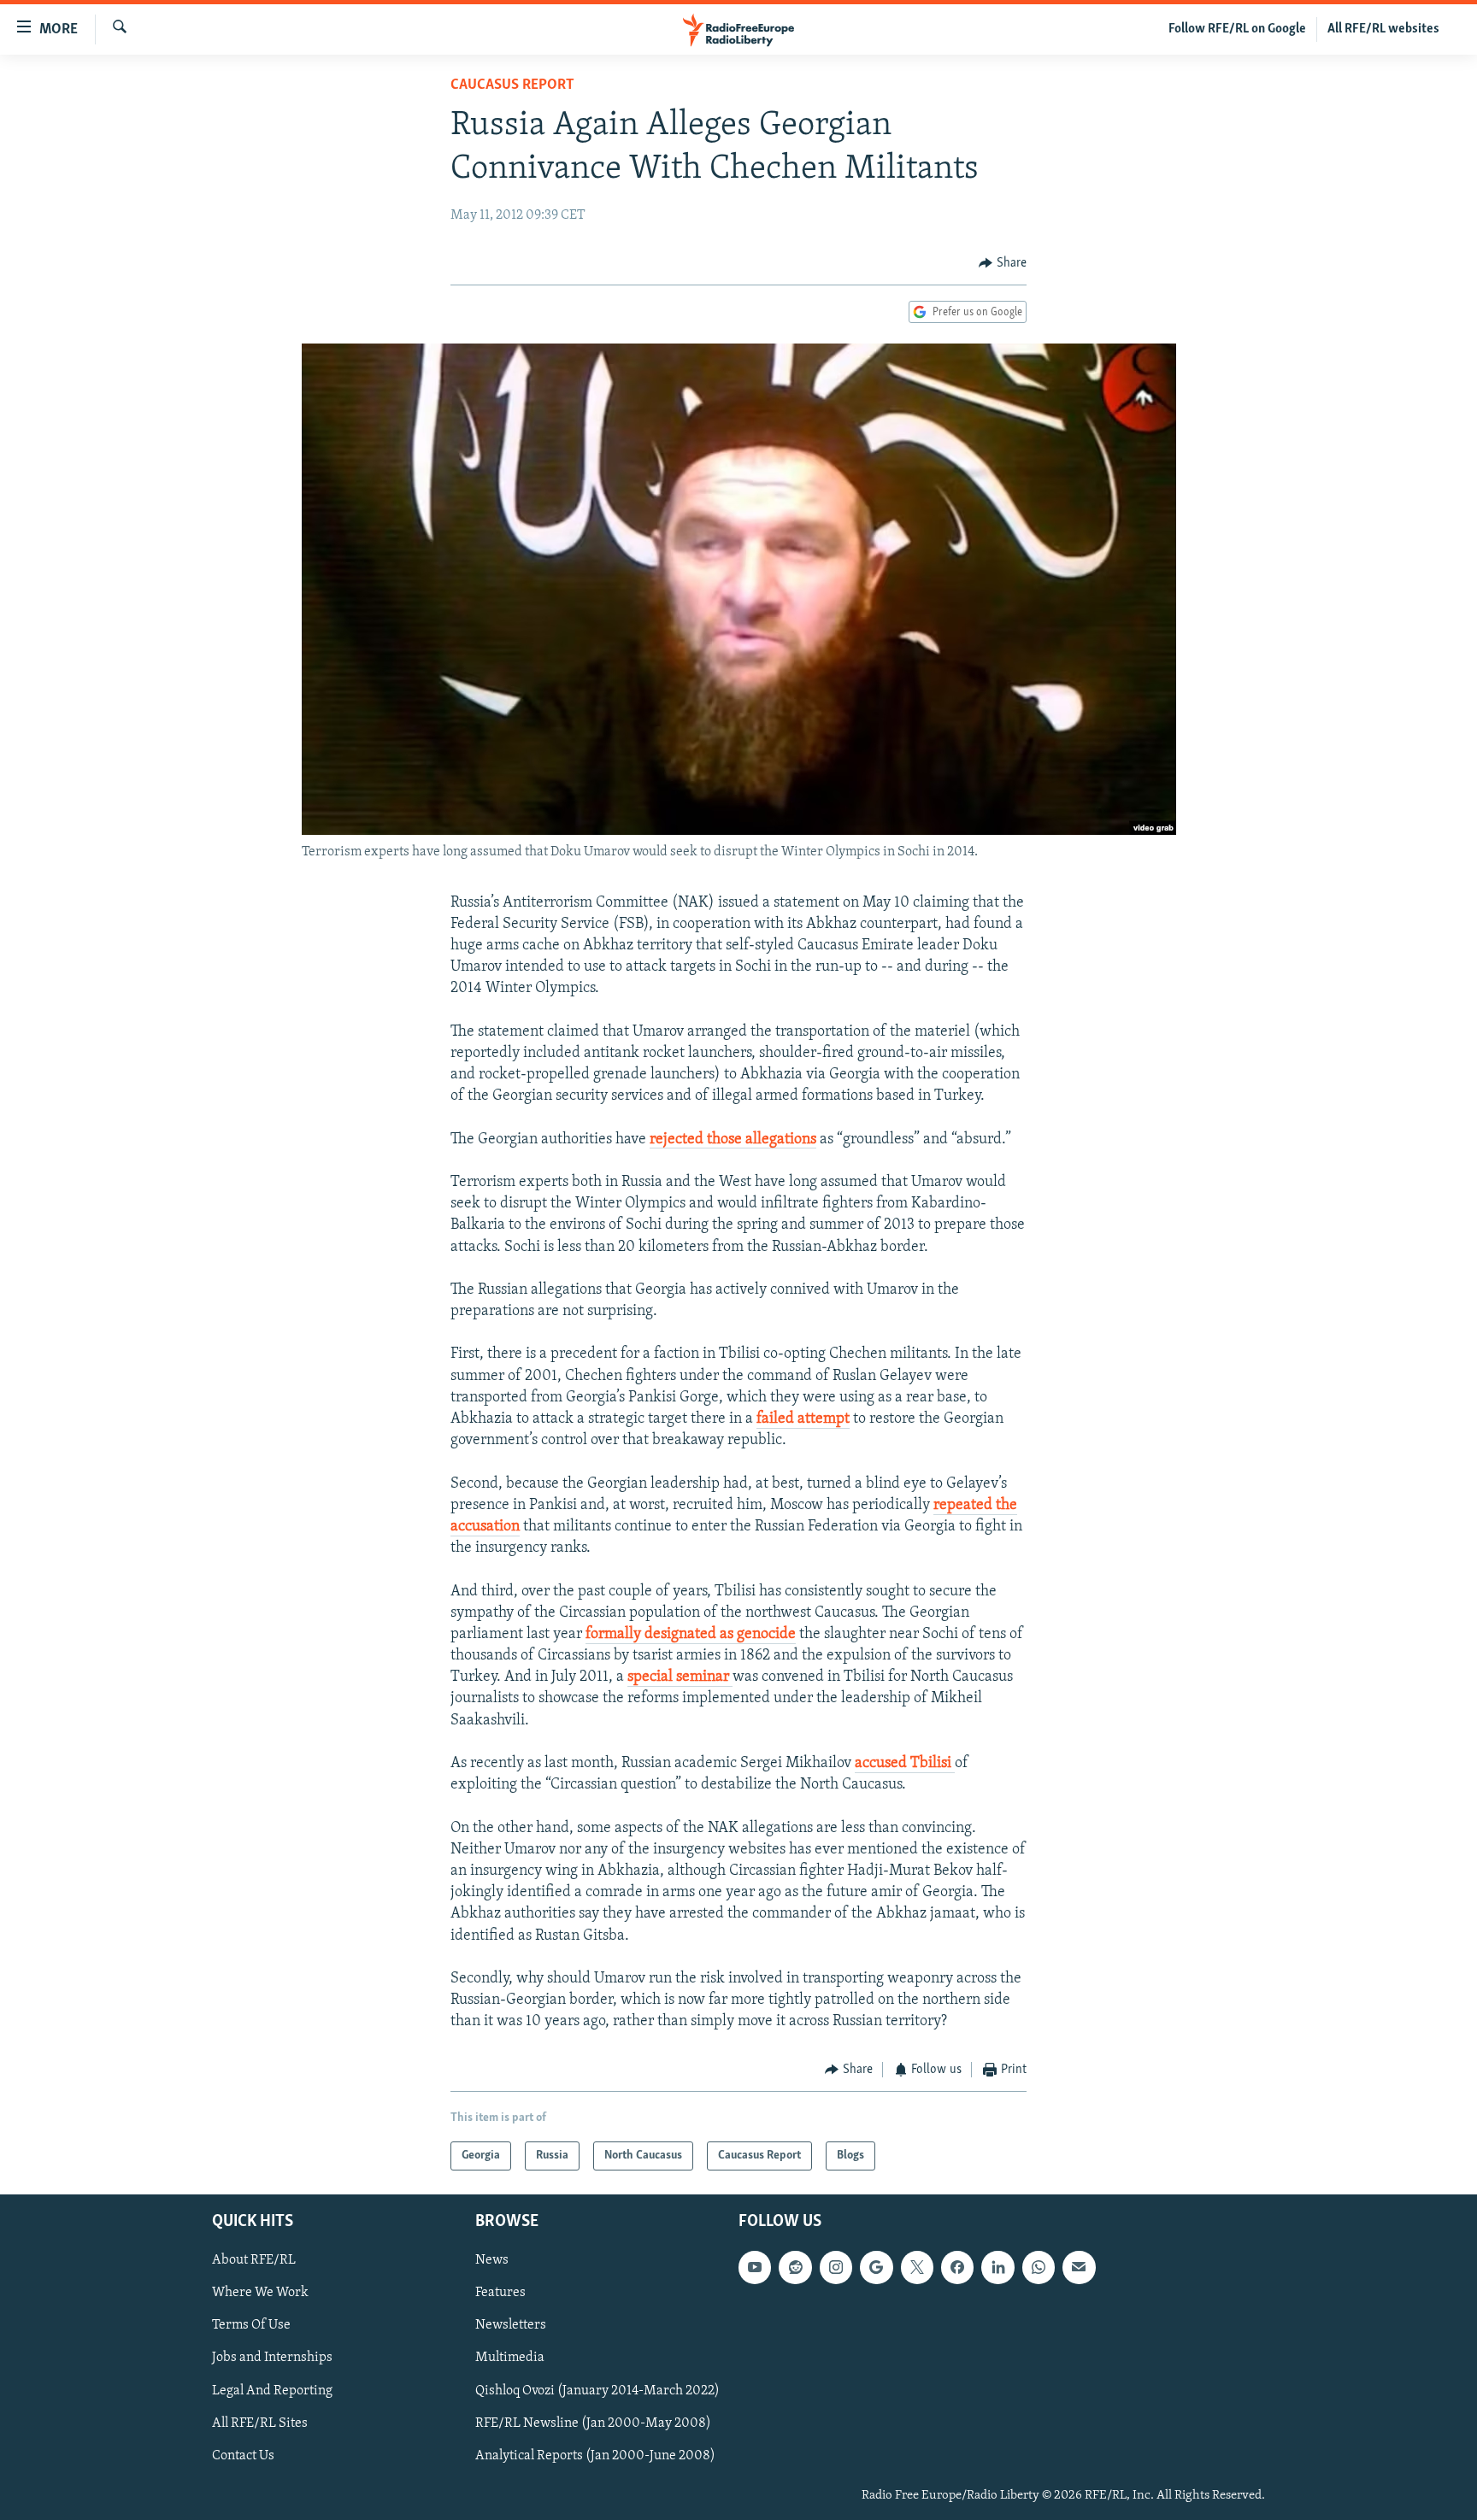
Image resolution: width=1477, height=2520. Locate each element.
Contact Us (243, 2456)
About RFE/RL (254, 2260)
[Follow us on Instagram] (836, 2267)
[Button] (1003, 263)
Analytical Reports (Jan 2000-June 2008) (595, 2456)
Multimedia (510, 2358)
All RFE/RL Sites (260, 2423)
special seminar (680, 1677)
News (492, 2260)
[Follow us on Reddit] (795, 2267)
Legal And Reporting (272, 2391)
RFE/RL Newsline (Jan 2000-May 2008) (593, 2423)
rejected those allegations (733, 1140)
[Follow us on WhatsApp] (1039, 2267)
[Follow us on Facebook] (957, 2267)
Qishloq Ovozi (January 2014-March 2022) (597, 2391)
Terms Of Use (251, 2325)
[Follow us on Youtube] (755, 2267)
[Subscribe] (1079, 2267)
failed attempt (803, 1419)
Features (500, 2293)
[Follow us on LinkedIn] (997, 2267)
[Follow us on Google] (876, 2267)
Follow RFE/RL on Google (1237, 29)
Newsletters (511, 2325)
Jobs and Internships (272, 2358)
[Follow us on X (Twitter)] (917, 2267)
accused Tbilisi (905, 1764)
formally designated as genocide (691, 1635)
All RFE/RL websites (1383, 29)
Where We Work (260, 2293)
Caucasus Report (512, 85)
